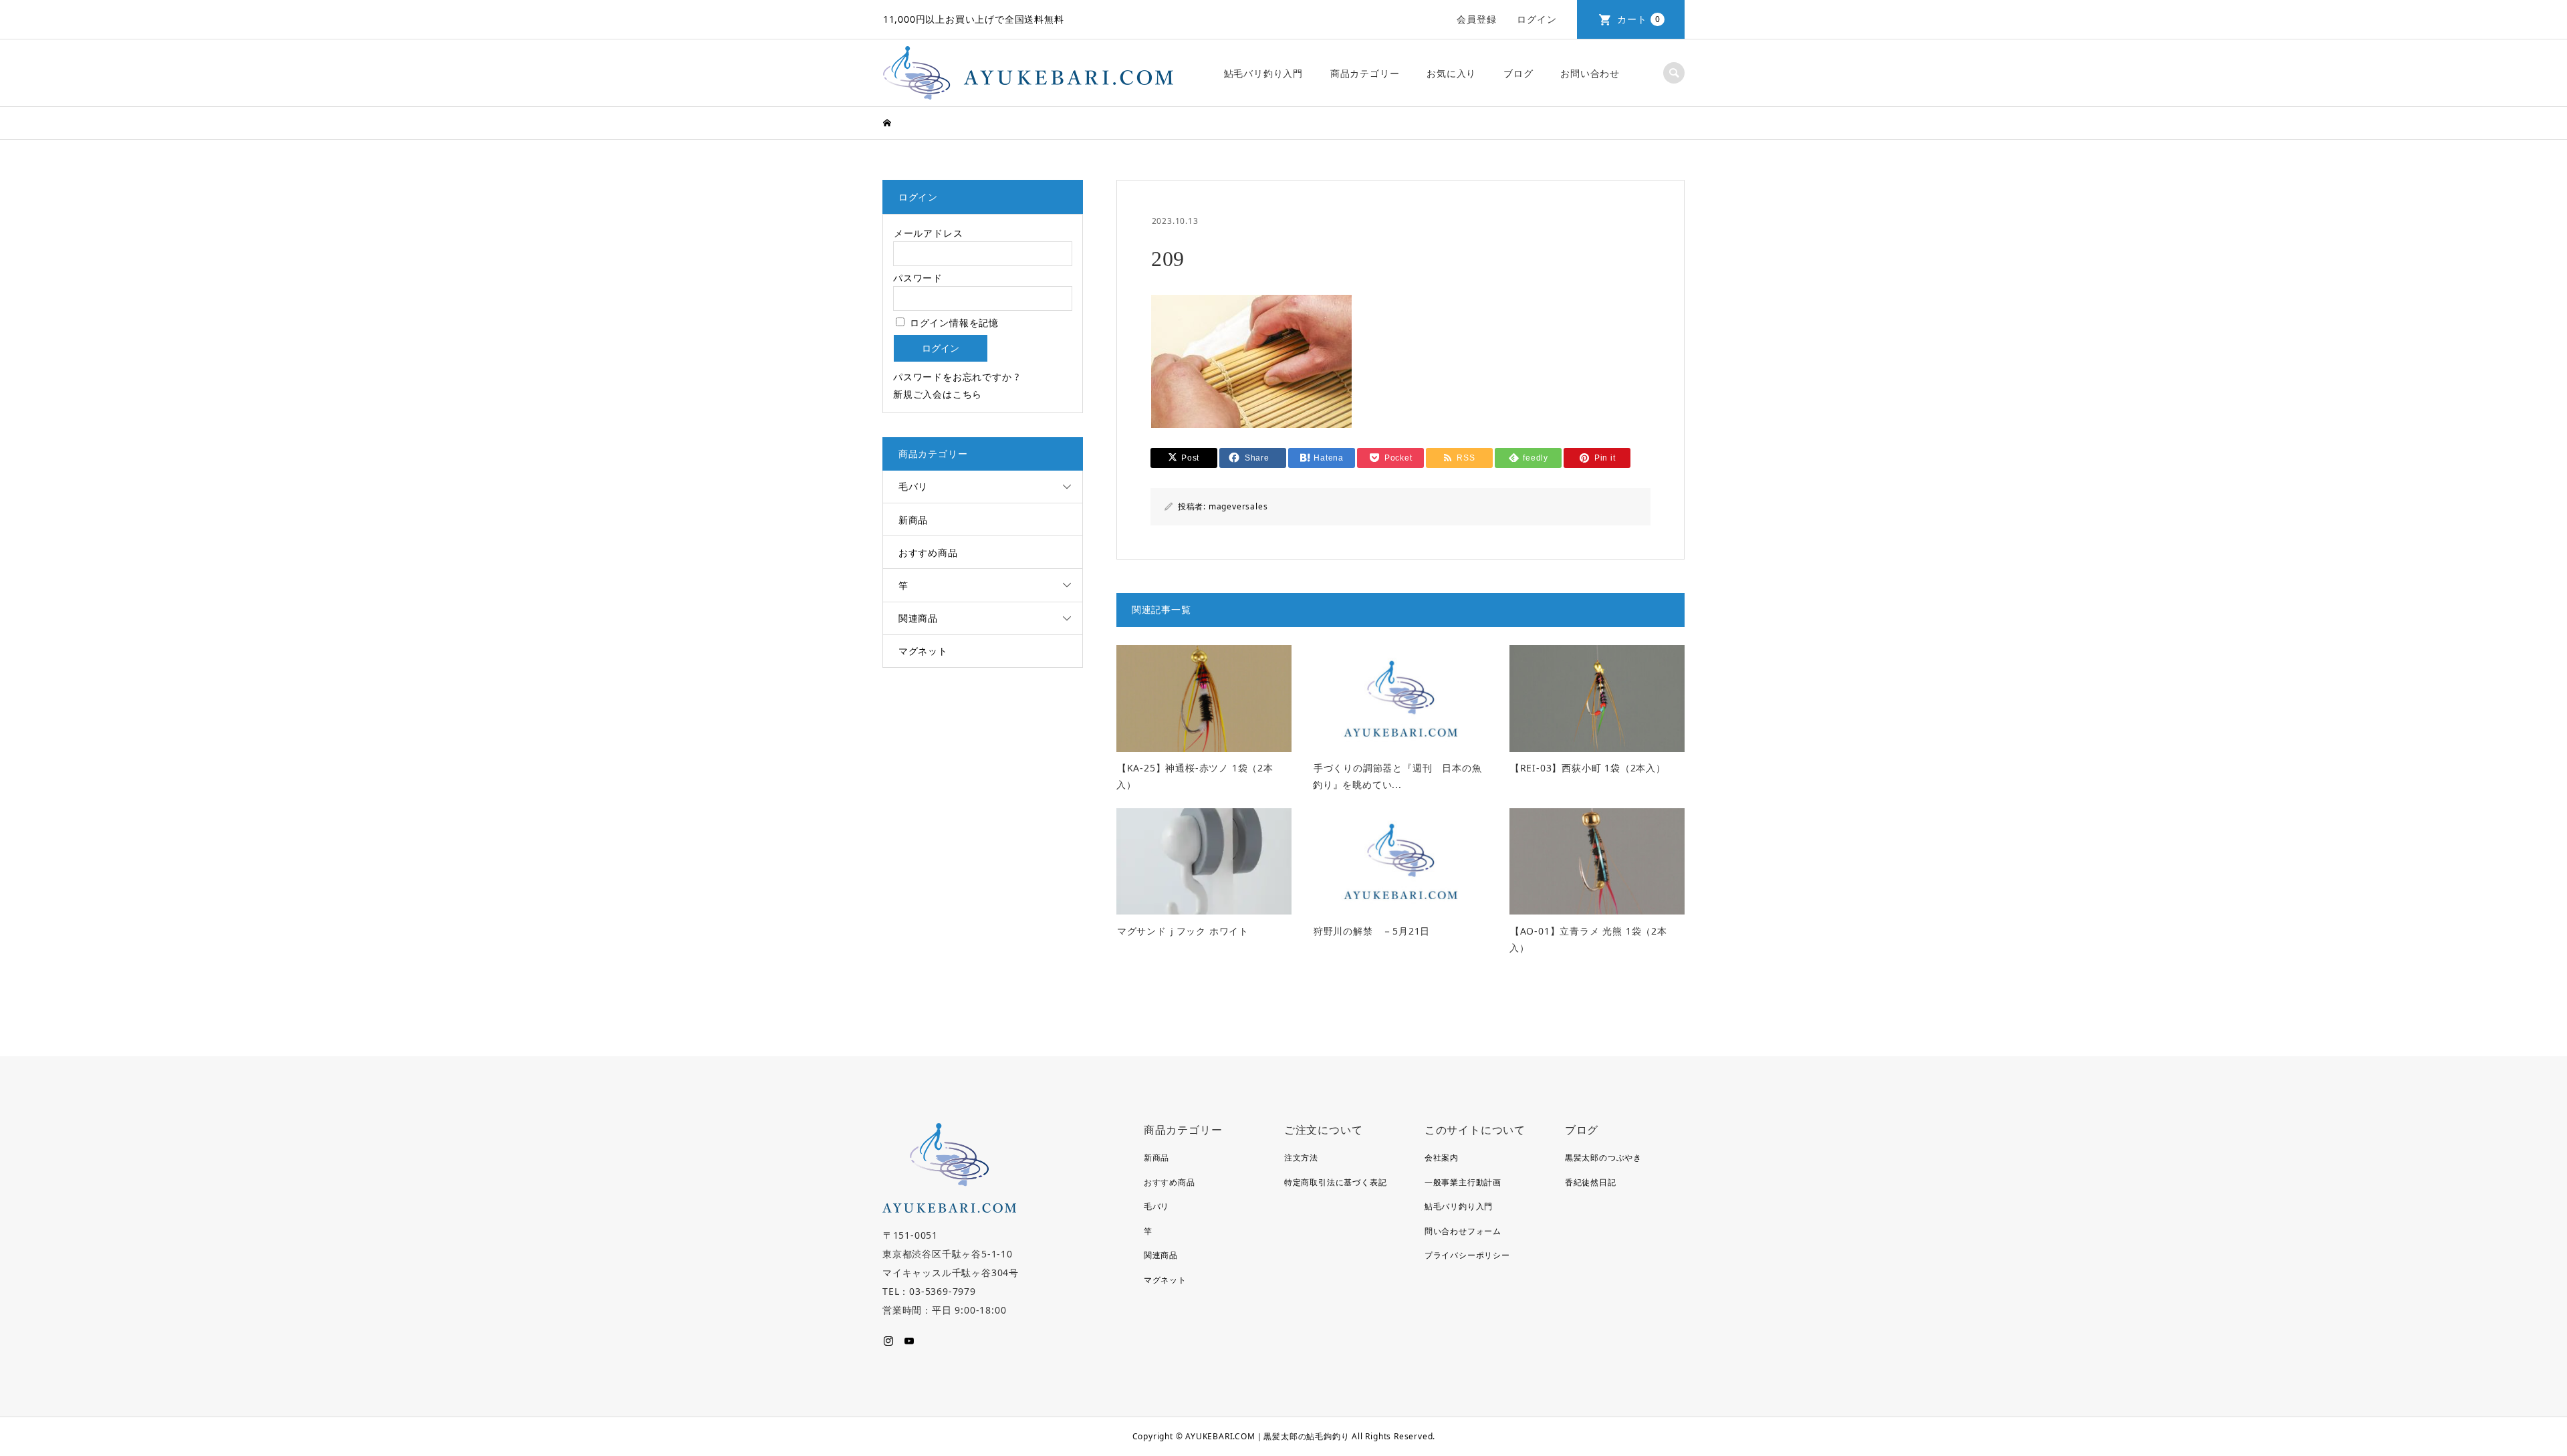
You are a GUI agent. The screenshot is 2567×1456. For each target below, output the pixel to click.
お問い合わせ (1590, 73)
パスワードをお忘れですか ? (956, 377)
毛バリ (913, 486)
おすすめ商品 (928, 553)
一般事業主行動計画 (1463, 1182)
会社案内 (1442, 1158)
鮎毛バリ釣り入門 (1263, 73)
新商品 (913, 520)
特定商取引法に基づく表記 (1336, 1182)
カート (1639, 19)
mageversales (1238, 506)
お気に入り (1451, 73)
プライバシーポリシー (1467, 1255)
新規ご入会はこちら (938, 394)
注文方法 (1301, 1158)
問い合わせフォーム (1463, 1231)
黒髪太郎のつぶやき (1603, 1158)
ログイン (1537, 19)
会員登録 (1476, 19)
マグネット (923, 651)
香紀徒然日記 (1591, 1182)
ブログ (1518, 73)
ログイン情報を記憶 (953, 323)
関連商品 (918, 618)
